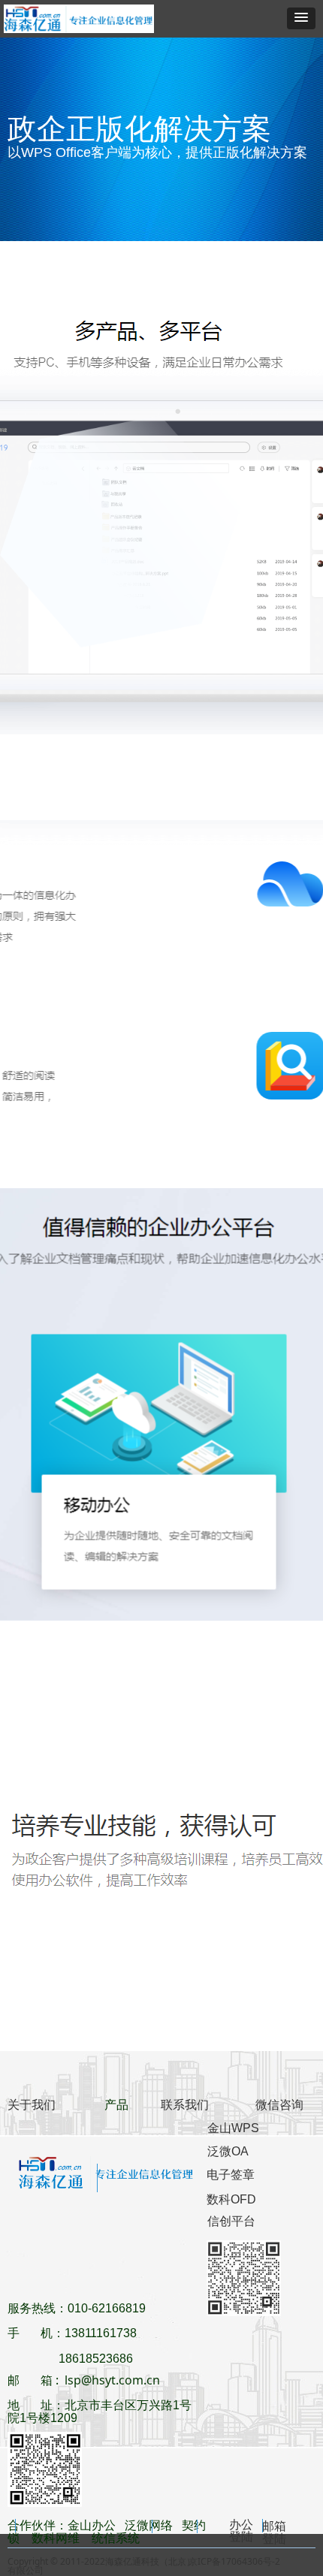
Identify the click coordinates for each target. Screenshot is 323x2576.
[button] (301, 18)
